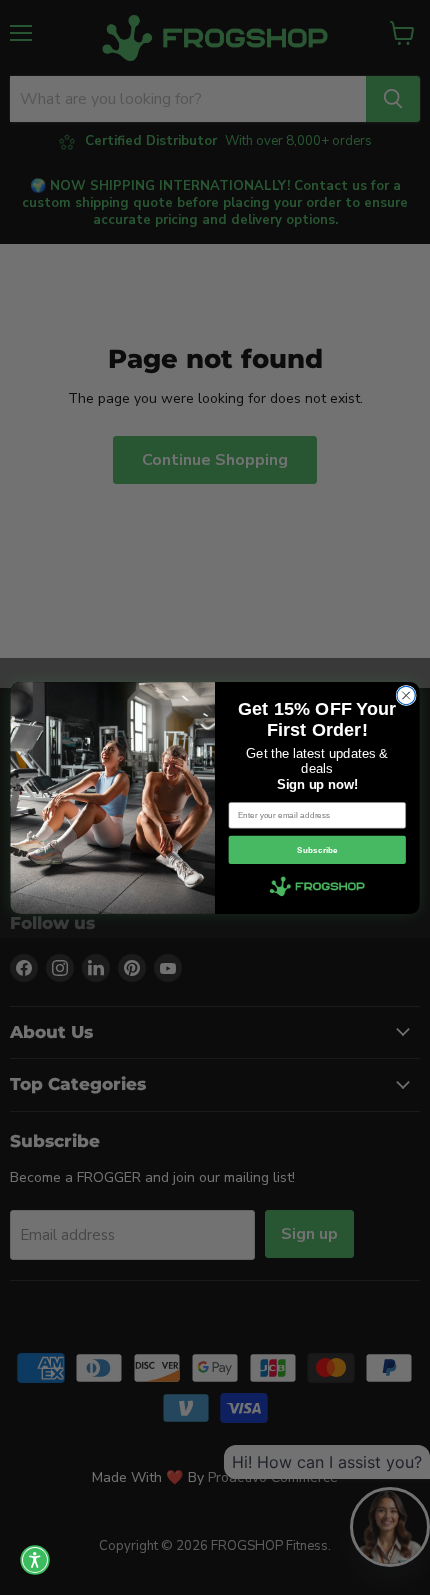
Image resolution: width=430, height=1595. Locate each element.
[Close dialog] (406, 695)
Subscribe (317, 849)
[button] (35, 1560)
